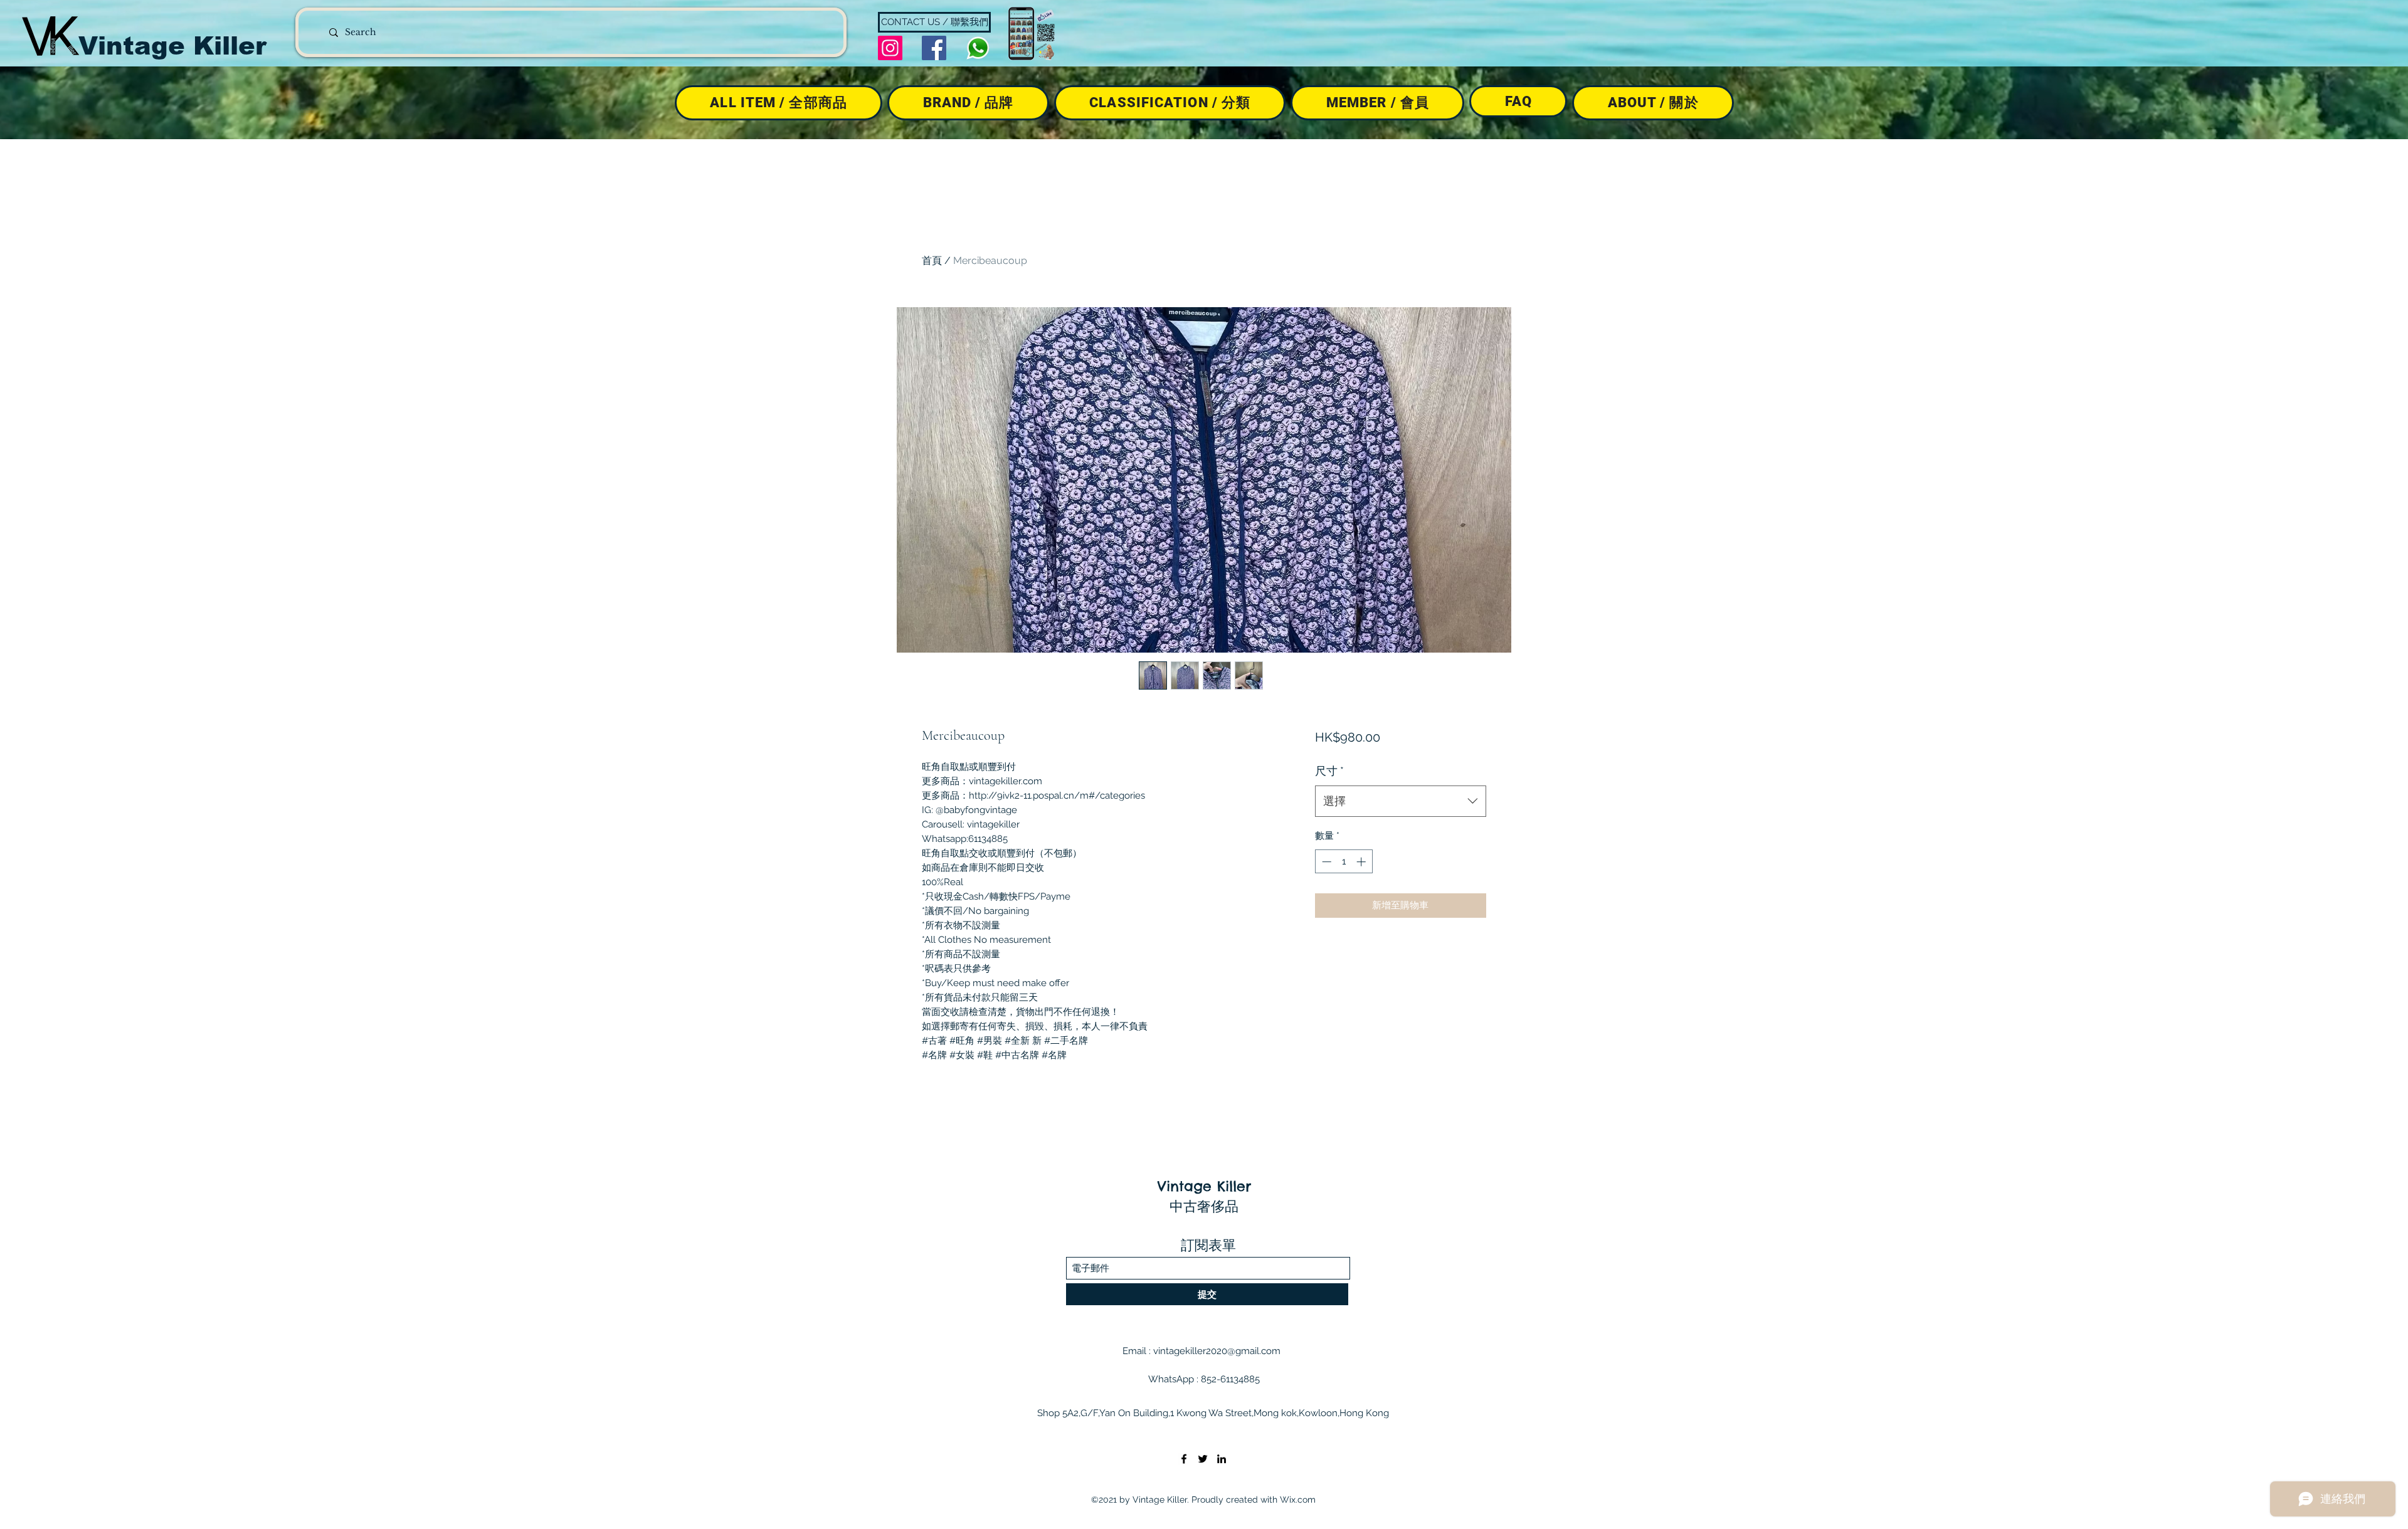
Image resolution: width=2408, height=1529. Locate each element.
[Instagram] (890, 48)
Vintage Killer (172, 46)
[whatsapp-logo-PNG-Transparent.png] (978, 48)
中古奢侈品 (1204, 1206)
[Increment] (1362, 862)
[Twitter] (1203, 1459)
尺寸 (1329, 771)
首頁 (932, 260)
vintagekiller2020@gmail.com (1217, 1351)
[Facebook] (934, 48)
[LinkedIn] (1222, 1459)
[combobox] (1401, 801)
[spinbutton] (1344, 862)
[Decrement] (1325, 862)
